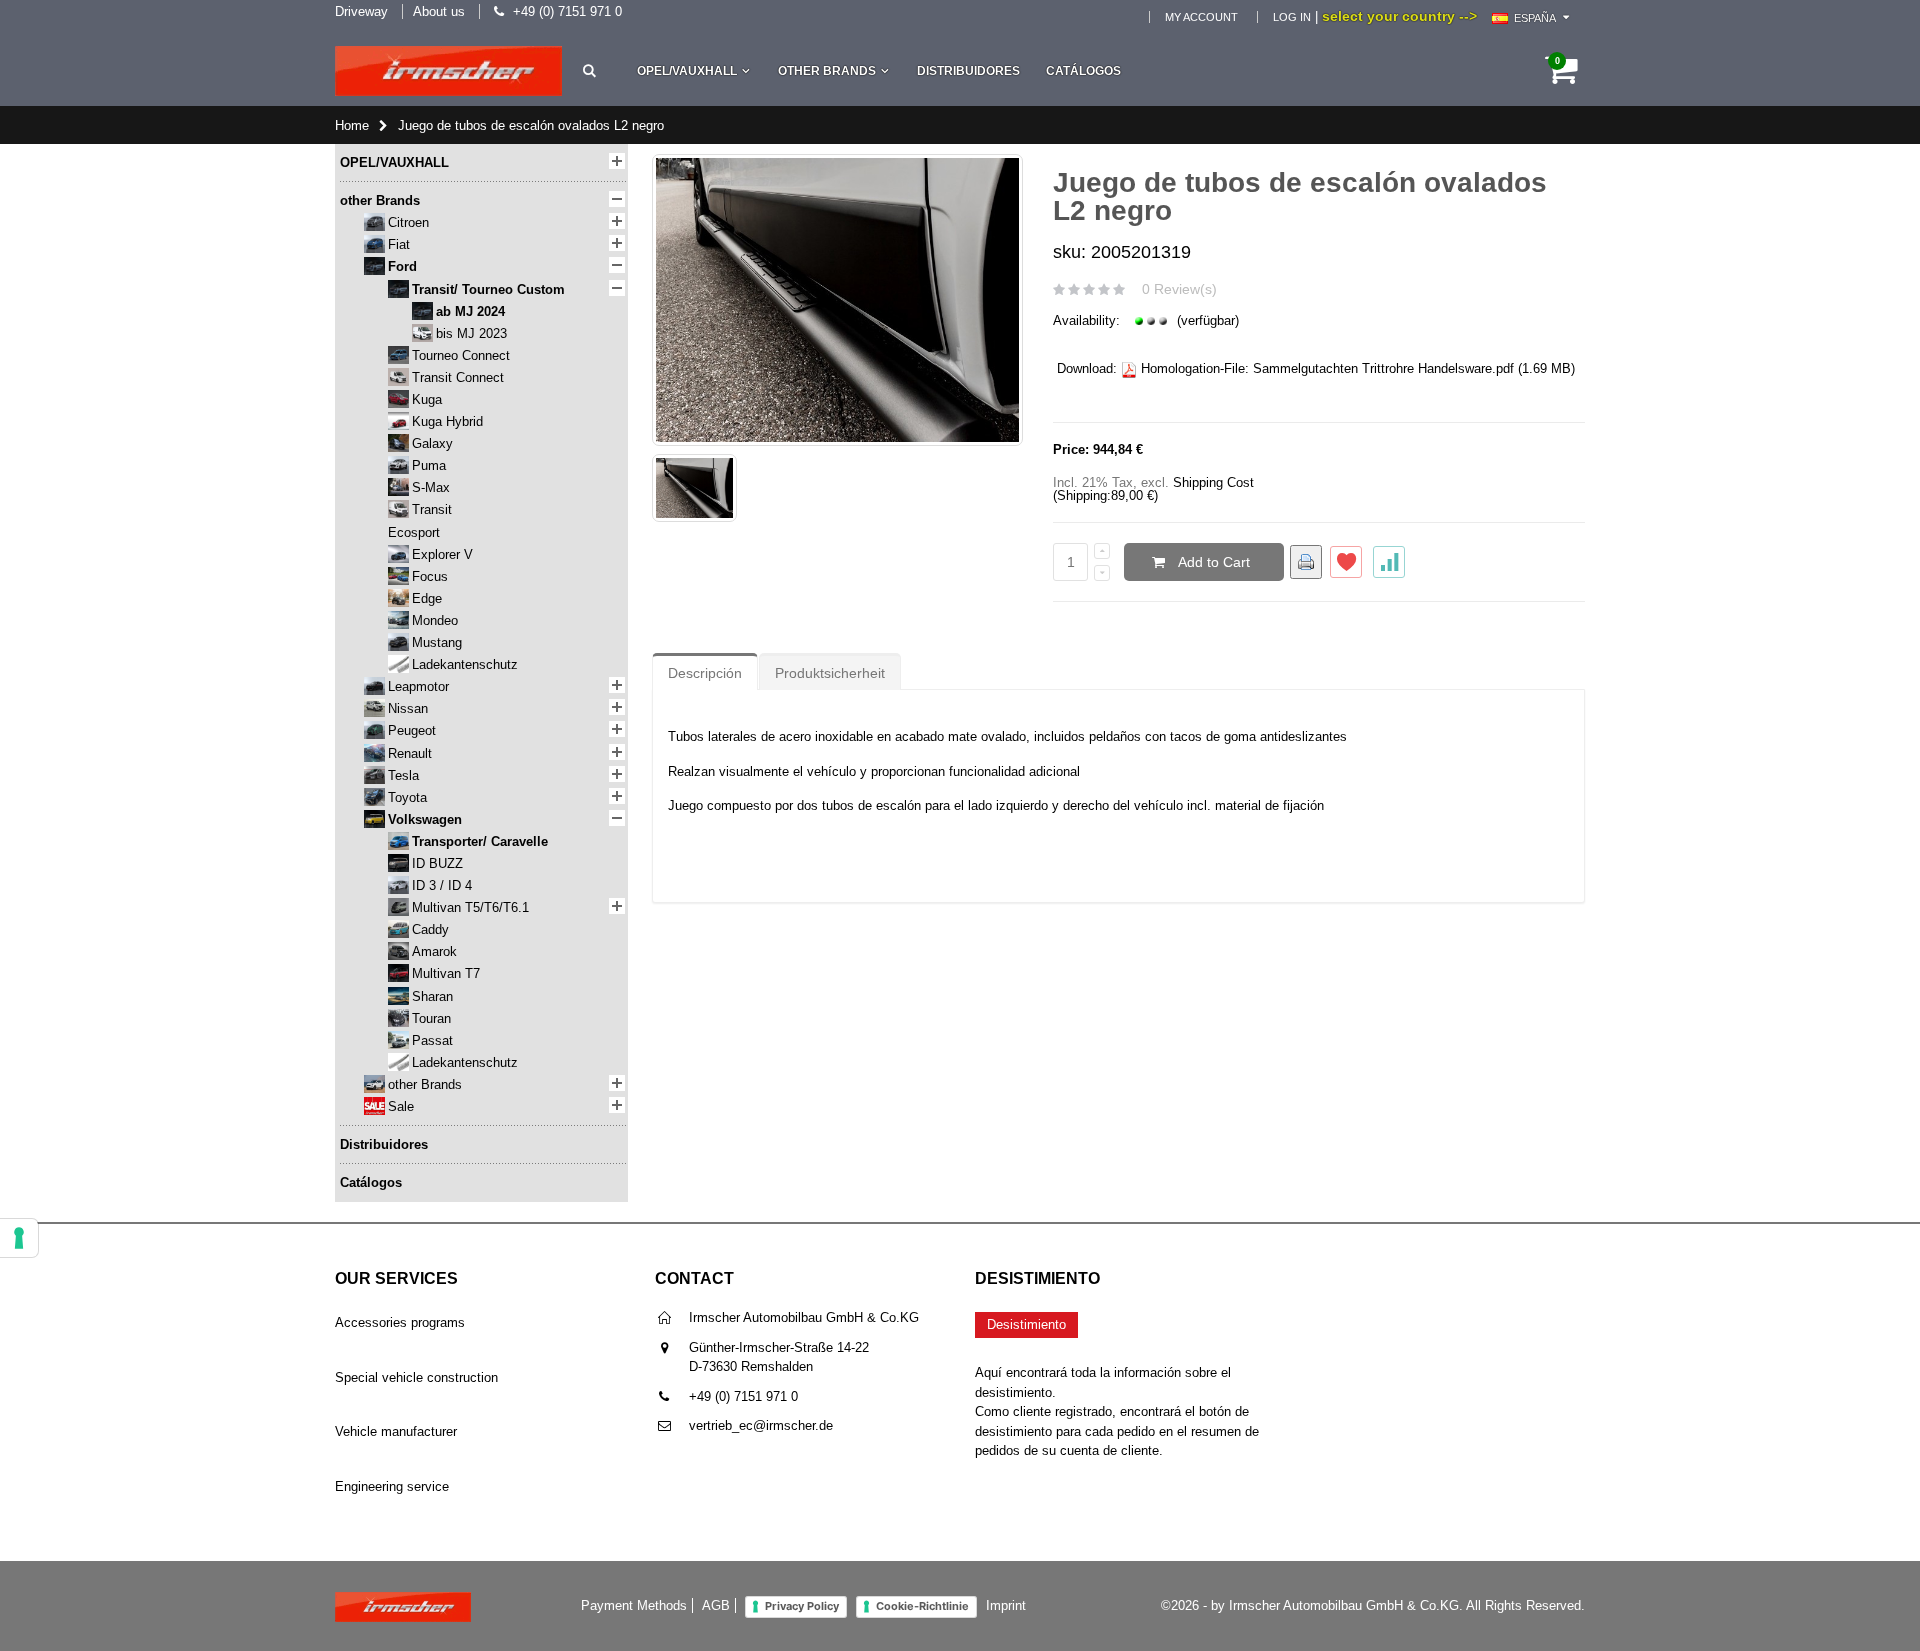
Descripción (705, 673)
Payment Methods (634, 1605)
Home (352, 125)
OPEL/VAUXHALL (687, 71)
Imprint (1006, 1605)
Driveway (361, 11)
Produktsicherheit (830, 673)
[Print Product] (1306, 562)
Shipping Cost (1213, 482)
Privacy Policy (802, 1606)
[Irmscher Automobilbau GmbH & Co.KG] (448, 71)
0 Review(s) (1179, 289)
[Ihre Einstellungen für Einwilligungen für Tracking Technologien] (19, 1238)
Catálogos (1083, 71)
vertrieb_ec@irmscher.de (761, 1425)
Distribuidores (968, 71)
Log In (1292, 17)
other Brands (827, 71)
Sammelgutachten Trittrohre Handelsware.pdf (1383, 368)
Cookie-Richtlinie (922, 1606)
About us (439, 11)
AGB (716, 1605)
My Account (1201, 17)
